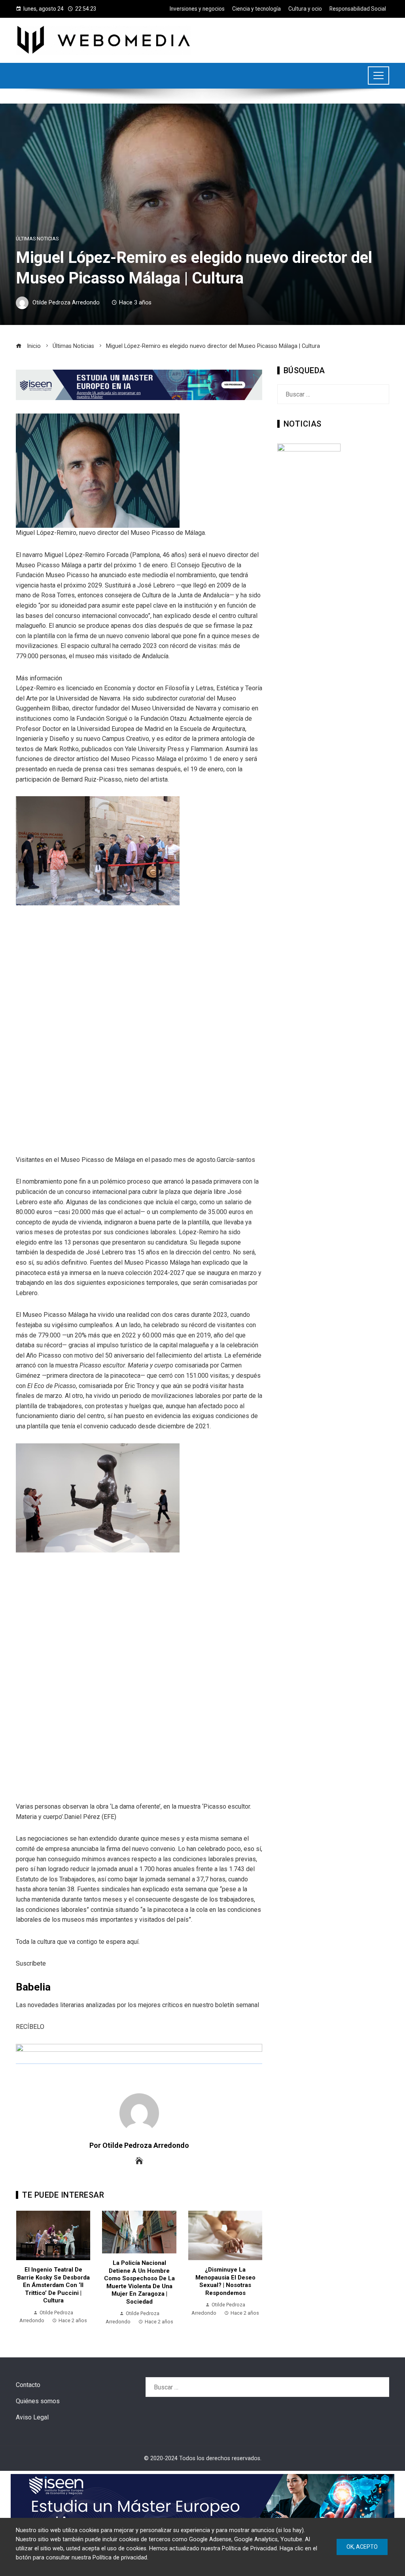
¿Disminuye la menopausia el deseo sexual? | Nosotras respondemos (225, 2281)
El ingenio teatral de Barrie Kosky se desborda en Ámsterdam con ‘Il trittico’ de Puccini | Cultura (53, 2285)
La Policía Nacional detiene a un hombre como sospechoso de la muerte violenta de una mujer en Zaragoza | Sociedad (139, 2282)
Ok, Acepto (362, 2547)
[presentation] (24, 2268)
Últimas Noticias (37, 239)
